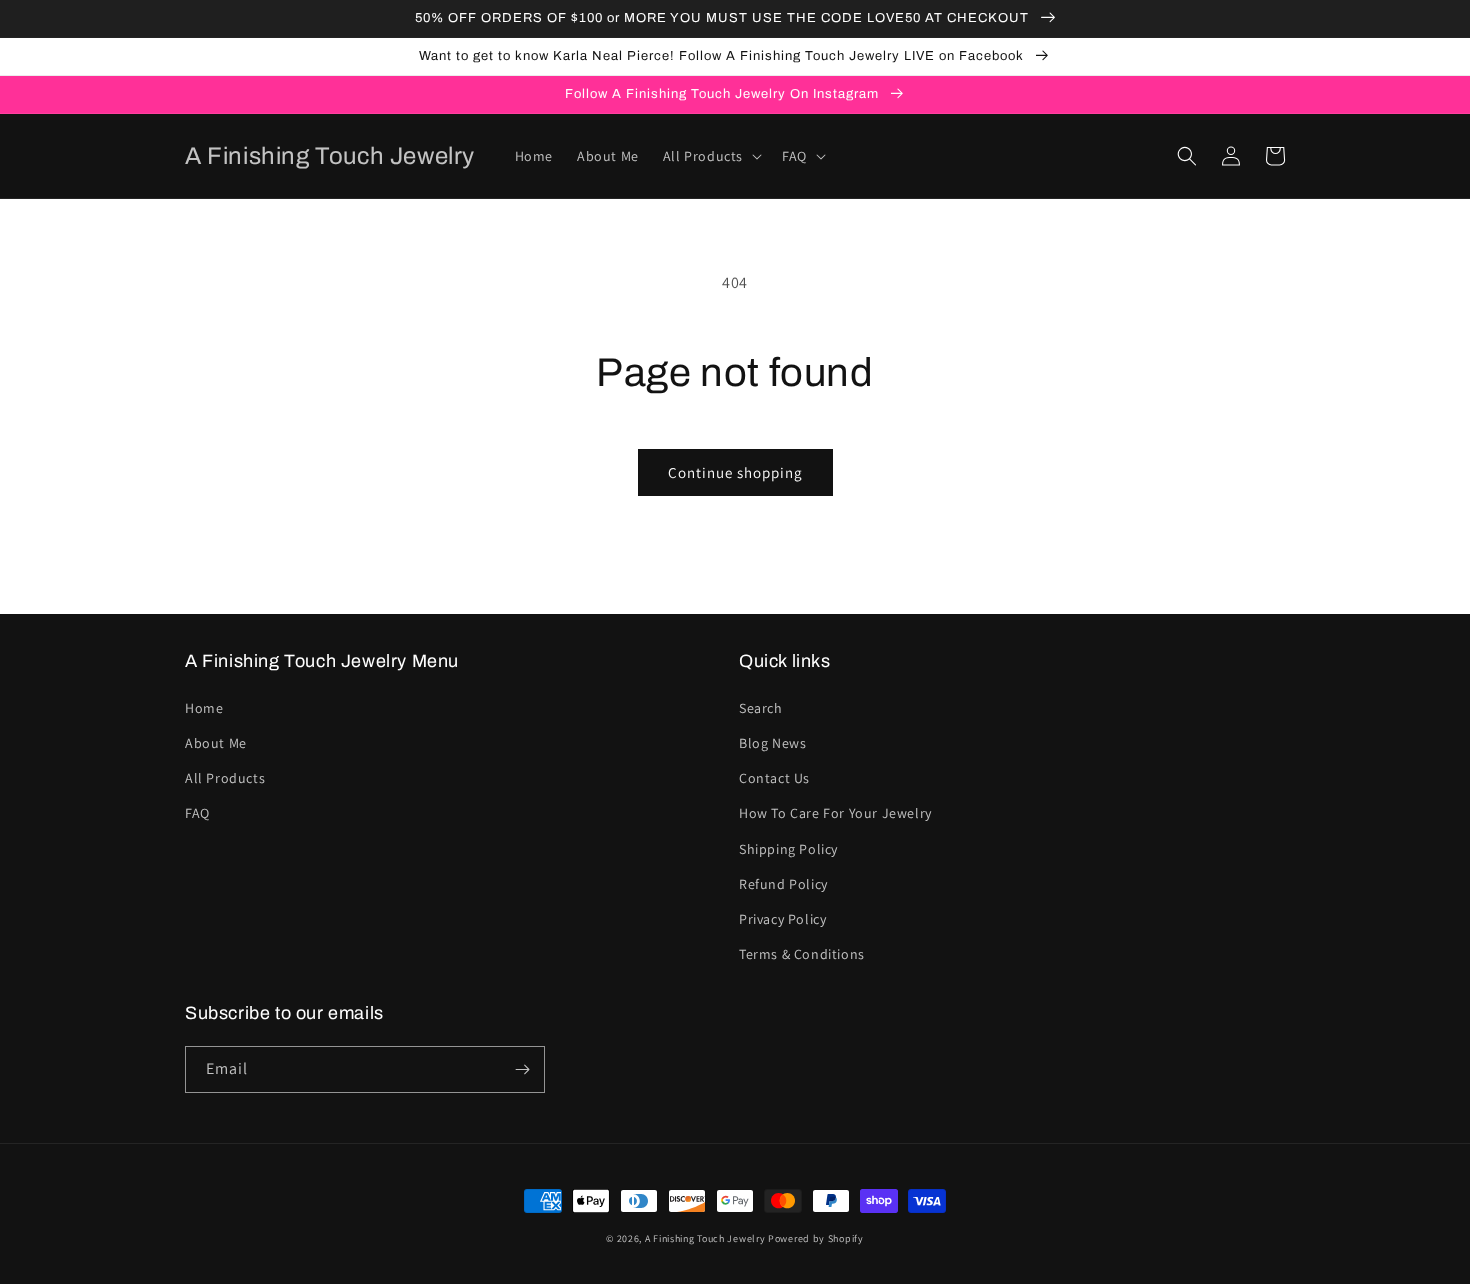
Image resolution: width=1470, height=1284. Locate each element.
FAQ (197, 813)
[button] (710, 156)
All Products (225, 778)
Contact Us (774, 778)
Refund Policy (783, 884)
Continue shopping (735, 472)
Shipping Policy (788, 849)
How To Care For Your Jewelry (835, 813)
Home (204, 708)
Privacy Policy (782, 919)
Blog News (772, 743)
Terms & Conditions (802, 954)
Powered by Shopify (816, 1238)
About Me (216, 743)
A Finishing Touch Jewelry (705, 1238)
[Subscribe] (522, 1069)
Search (761, 708)
